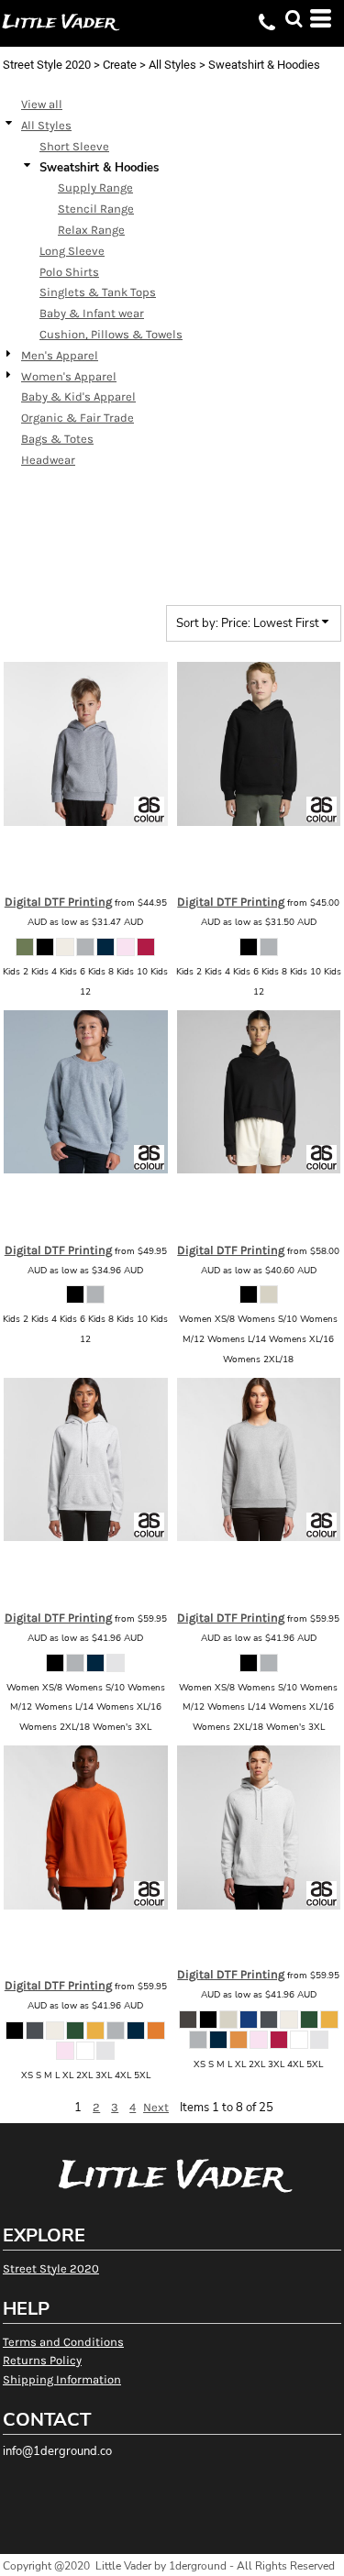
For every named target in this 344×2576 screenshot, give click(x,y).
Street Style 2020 (47, 65)
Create (120, 65)
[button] (294, 18)
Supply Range (95, 187)
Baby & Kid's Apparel (78, 396)
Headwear (48, 460)
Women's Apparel (69, 376)
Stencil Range (96, 209)
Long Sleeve (72, 251)
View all (42, 104)
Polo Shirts (69, 272)
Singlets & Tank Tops (98, 292)
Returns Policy (42, 2360)
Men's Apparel (60, 355)
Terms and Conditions (63, 2342)
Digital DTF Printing (58, 902)
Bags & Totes (57, 439)
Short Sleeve (74, 146)
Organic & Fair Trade (78, 418)
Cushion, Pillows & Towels (111, 334)
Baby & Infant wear (92, 313)
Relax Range (91, 230)
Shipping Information (62, 2379)
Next (156, 2107)
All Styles (172, 65)
